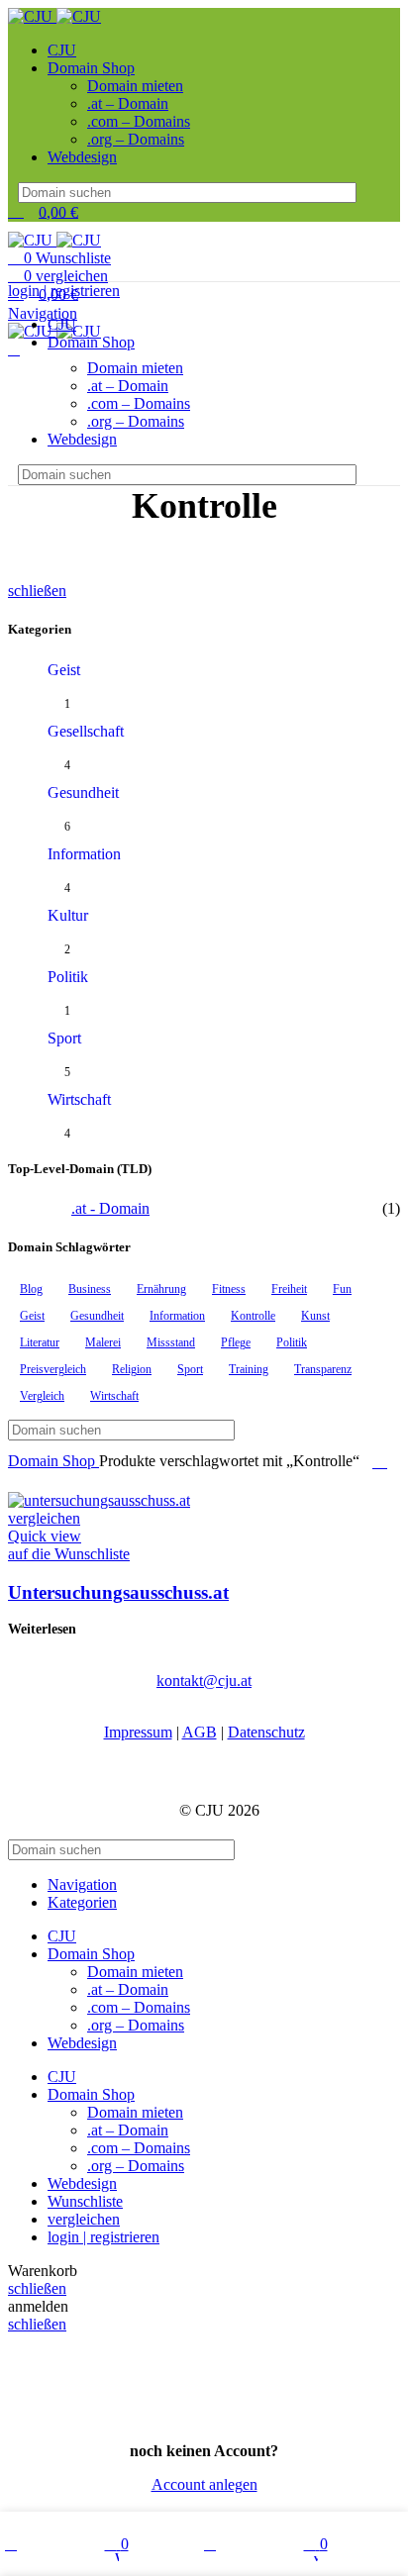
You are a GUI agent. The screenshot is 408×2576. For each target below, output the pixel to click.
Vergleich (42, 1396)
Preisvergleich (53, 1369)
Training (249, 1369)
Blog (31, 1289)
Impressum (138, 1732)
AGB (200, 1732)
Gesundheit (83, 793)
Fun (342, 1289)
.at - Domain (110, 1208)
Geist (64, 670)
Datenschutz (266, 1732)
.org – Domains (136, 139)
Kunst (315, 1316)
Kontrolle (253, 1316)
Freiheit (289, 1289)
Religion (132, 1369)
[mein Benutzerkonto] (14, 349)
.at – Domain (128, 103)
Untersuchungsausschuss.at (118, 1592)
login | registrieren (103, 2237)
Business (90, 1289)
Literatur (40, 1342)
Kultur (68, 915)
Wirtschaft (79, 1099)
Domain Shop (53, 1461)
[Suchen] (367, 193)
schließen (37, 591)
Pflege (236, 1342)
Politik (68, 977)
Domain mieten (135, 86)
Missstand (171, 1342)
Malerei (103, 1342)
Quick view (45, 1536)
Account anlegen (204, 2484)
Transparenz (323, 1369)
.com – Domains (139, 121)
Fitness (229, 1289)
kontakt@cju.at (204, 1681)
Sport (64, 1038)
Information (84, 854)
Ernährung (161, 1289)
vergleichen (84, 2219)
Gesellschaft (86, 731)
